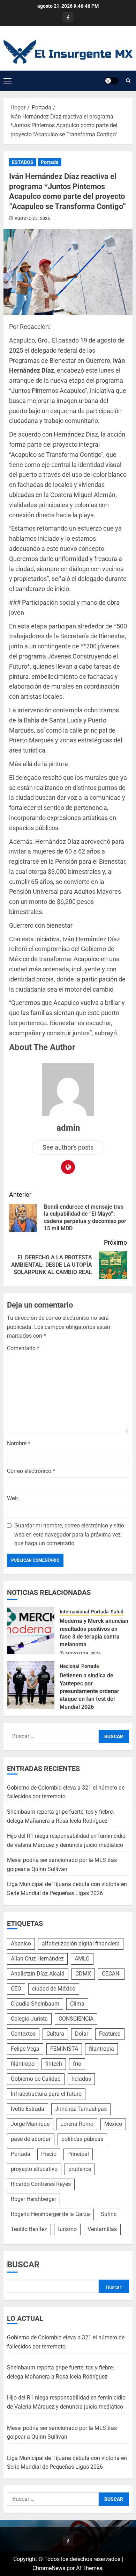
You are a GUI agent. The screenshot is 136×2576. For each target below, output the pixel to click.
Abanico (21, 1944)
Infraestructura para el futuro (46, 2094)
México (113, 2124)
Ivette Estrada (28, 2109)
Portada (50, 162)
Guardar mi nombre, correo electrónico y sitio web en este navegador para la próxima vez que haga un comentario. (69, 1534)
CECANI (111, 1974)
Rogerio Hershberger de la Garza (50, 2214)
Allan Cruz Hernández (37, 1959)
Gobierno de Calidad (36, 2079)
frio (77, 2064)
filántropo (23, 2064)
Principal (78, 2154)
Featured (110, 2034)
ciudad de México (54, 1989)
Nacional (70, 1666)
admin (68, 1128)
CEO (16, 1989)
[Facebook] (68, 17)
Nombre (19, 1443)
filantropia (101, 2049)
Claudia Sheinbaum (35, 2004)
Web (12, 1498)
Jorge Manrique (30, 2124)
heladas (81, 2079)
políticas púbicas (82, 2139)
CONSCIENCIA (76, 2019)
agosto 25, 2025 (32, 218)
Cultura (55, 2034)
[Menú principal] (7, 81)
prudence (80, 2169)
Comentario (23, 1348)
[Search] (128, 81)
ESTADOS (23, 162)
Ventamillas (102, 2229)
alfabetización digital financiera (81, 1944)
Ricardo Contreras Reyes (41, 2184)
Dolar (82, 2034)
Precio (49, 2154)
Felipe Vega (25, 2049)
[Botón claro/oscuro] (112, 81)
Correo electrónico (31, 1471)
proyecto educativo (34, 2169)
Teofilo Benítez (29, 2229)
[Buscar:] (53, 1736)
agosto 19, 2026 (83, 1654)
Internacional (74, 1612)
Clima (77, 2004)
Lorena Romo (77, 2124)
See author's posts (68, 1147)
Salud (117, 1612)
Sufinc (109, 2214)
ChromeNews (49, 2568)
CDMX (83, 1974)
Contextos (23, 2034)
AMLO (82, 1959)
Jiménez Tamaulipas (81, 2109)
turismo (67, 2229)
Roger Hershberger (33, 2199)
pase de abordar (31, 2139)
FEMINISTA (64, 2049)
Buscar (23, 2265)
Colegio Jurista (29, 2019)
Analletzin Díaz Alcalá (38, 1974)
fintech (54, 2064)
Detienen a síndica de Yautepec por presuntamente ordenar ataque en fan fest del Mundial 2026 (89, 1691)
